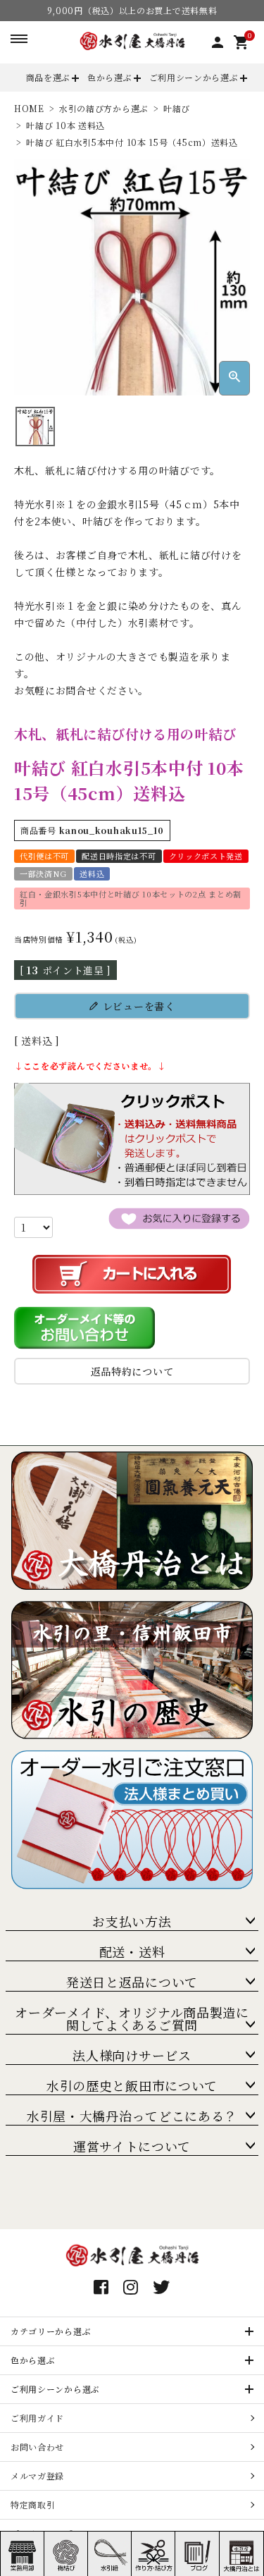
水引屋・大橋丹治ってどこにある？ (132, 2116)
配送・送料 (132, 1951)
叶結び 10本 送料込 (65, 125)
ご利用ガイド (37, 2418)
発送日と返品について (132, 1982)
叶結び (177, 108)
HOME (29, 108)
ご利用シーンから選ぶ (194, 77)
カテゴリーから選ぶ (51, 2331)
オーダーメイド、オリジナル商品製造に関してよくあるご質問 (132, 2018)
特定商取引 (33, 2504)
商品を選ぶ (49, 77)
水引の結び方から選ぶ (104, 108)
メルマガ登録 (37, 2476)
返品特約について (132, 1371)
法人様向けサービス (132, 2055)
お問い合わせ (37, 2447)
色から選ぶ (110, 77)
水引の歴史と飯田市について (132, 2085)
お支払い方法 (132, 1921)
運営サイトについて (132, 2146)
